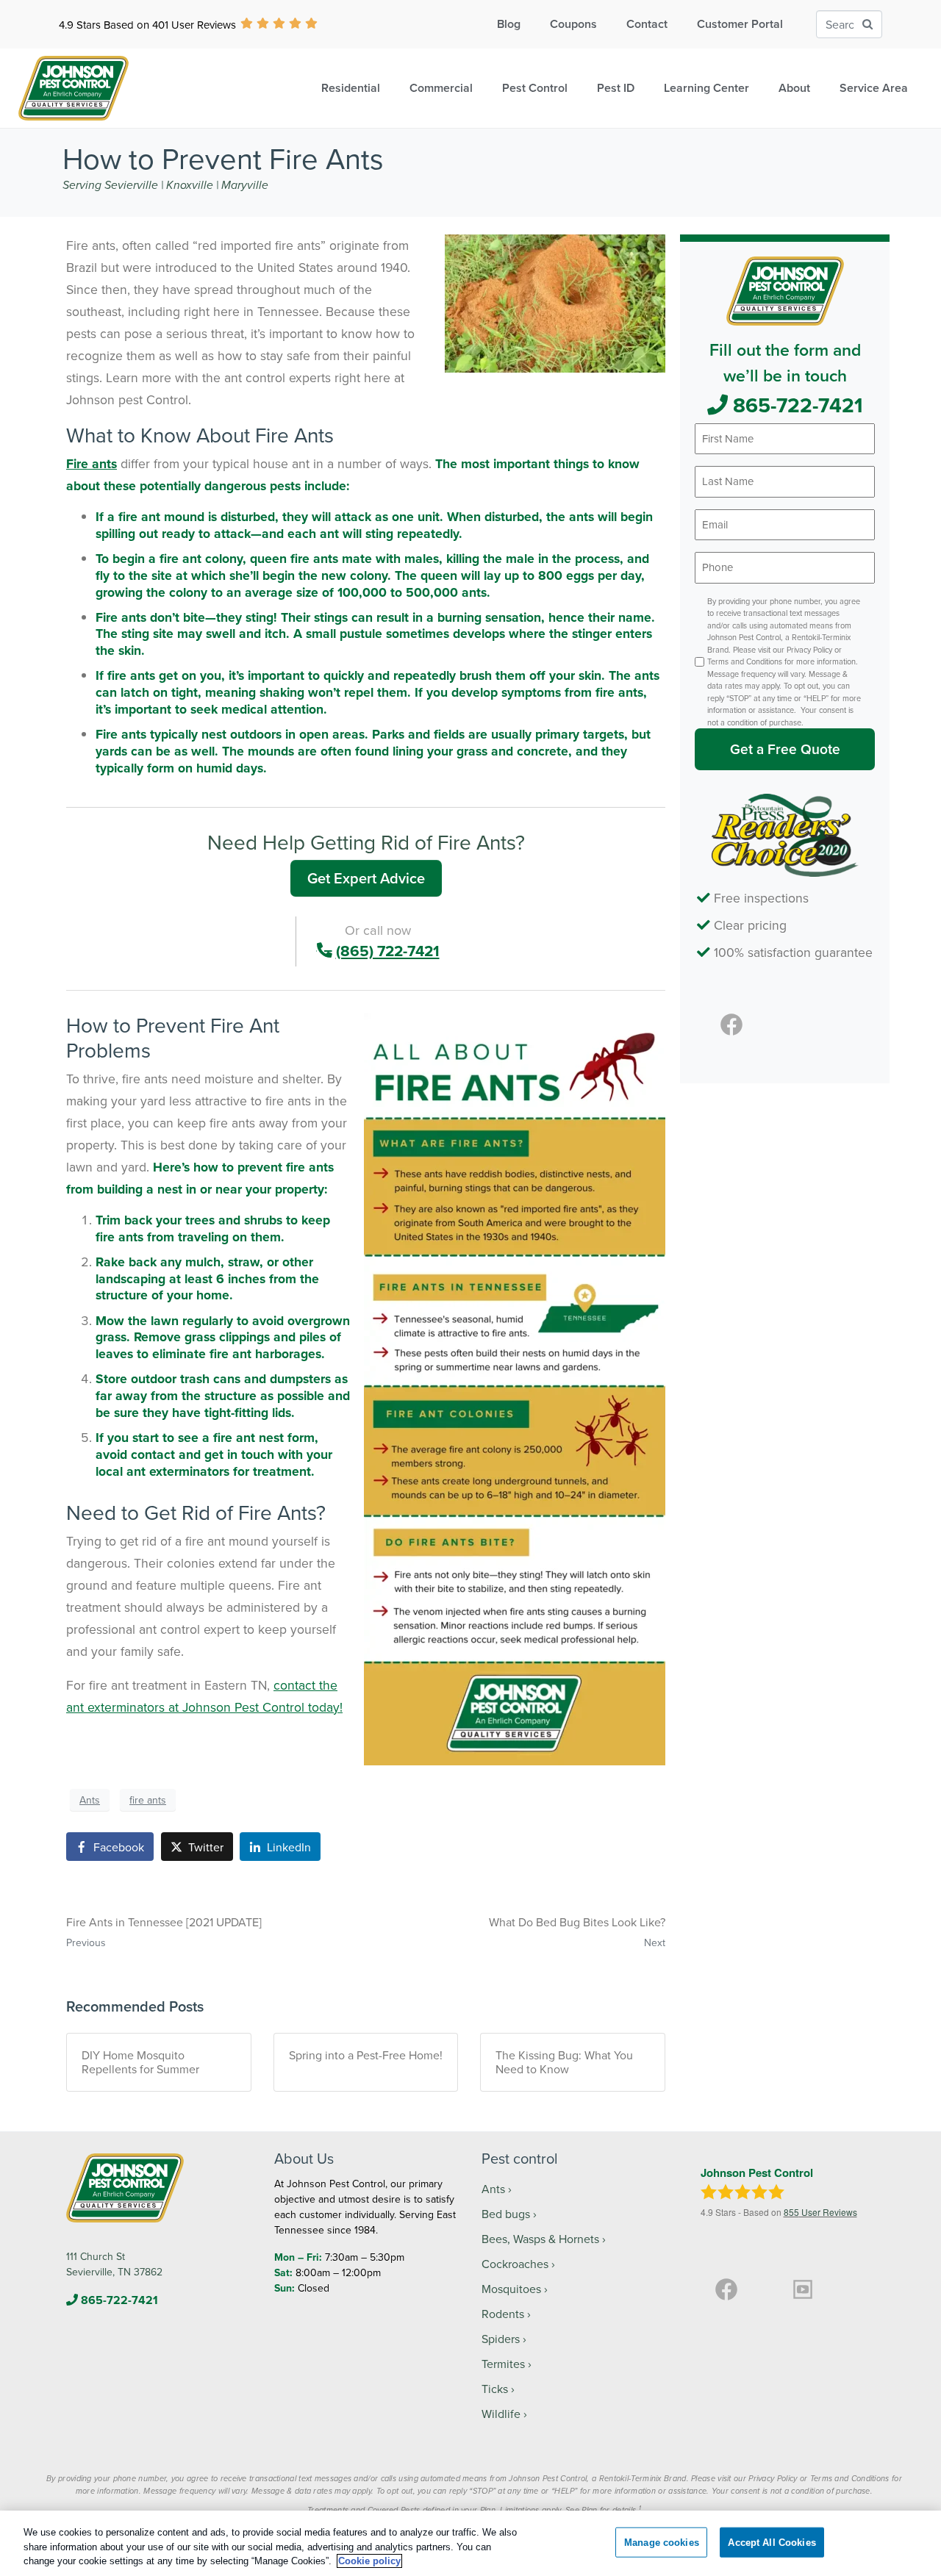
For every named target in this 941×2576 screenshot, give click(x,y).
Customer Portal (740, 24)
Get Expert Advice (366, 878)
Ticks (495, 2389)
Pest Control (535, 88)
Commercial (441, 88)
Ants (90, 1800)
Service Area (874, 88)
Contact (647, 24)
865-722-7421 (795, 405)
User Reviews (820, 2212)
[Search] (867, 25)
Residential (351, 88)
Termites (503, 2364)
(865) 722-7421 (388, 951)
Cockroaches (515, 2264)
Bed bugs (506, 2214)
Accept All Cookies (772, 2542)
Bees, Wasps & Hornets (540, 2239)
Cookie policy (369, 2561)
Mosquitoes (511, 2289)
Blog (509, 24)
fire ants (148, 1800)
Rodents (503, 2314)
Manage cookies (662, 2542)
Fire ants (92, 463)
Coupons (573, 24)
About (794, 88)
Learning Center (706, 88)
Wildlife (501, 2414)
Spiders (501, 2339)
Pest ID (616, 88)
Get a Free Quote (785, 749)
